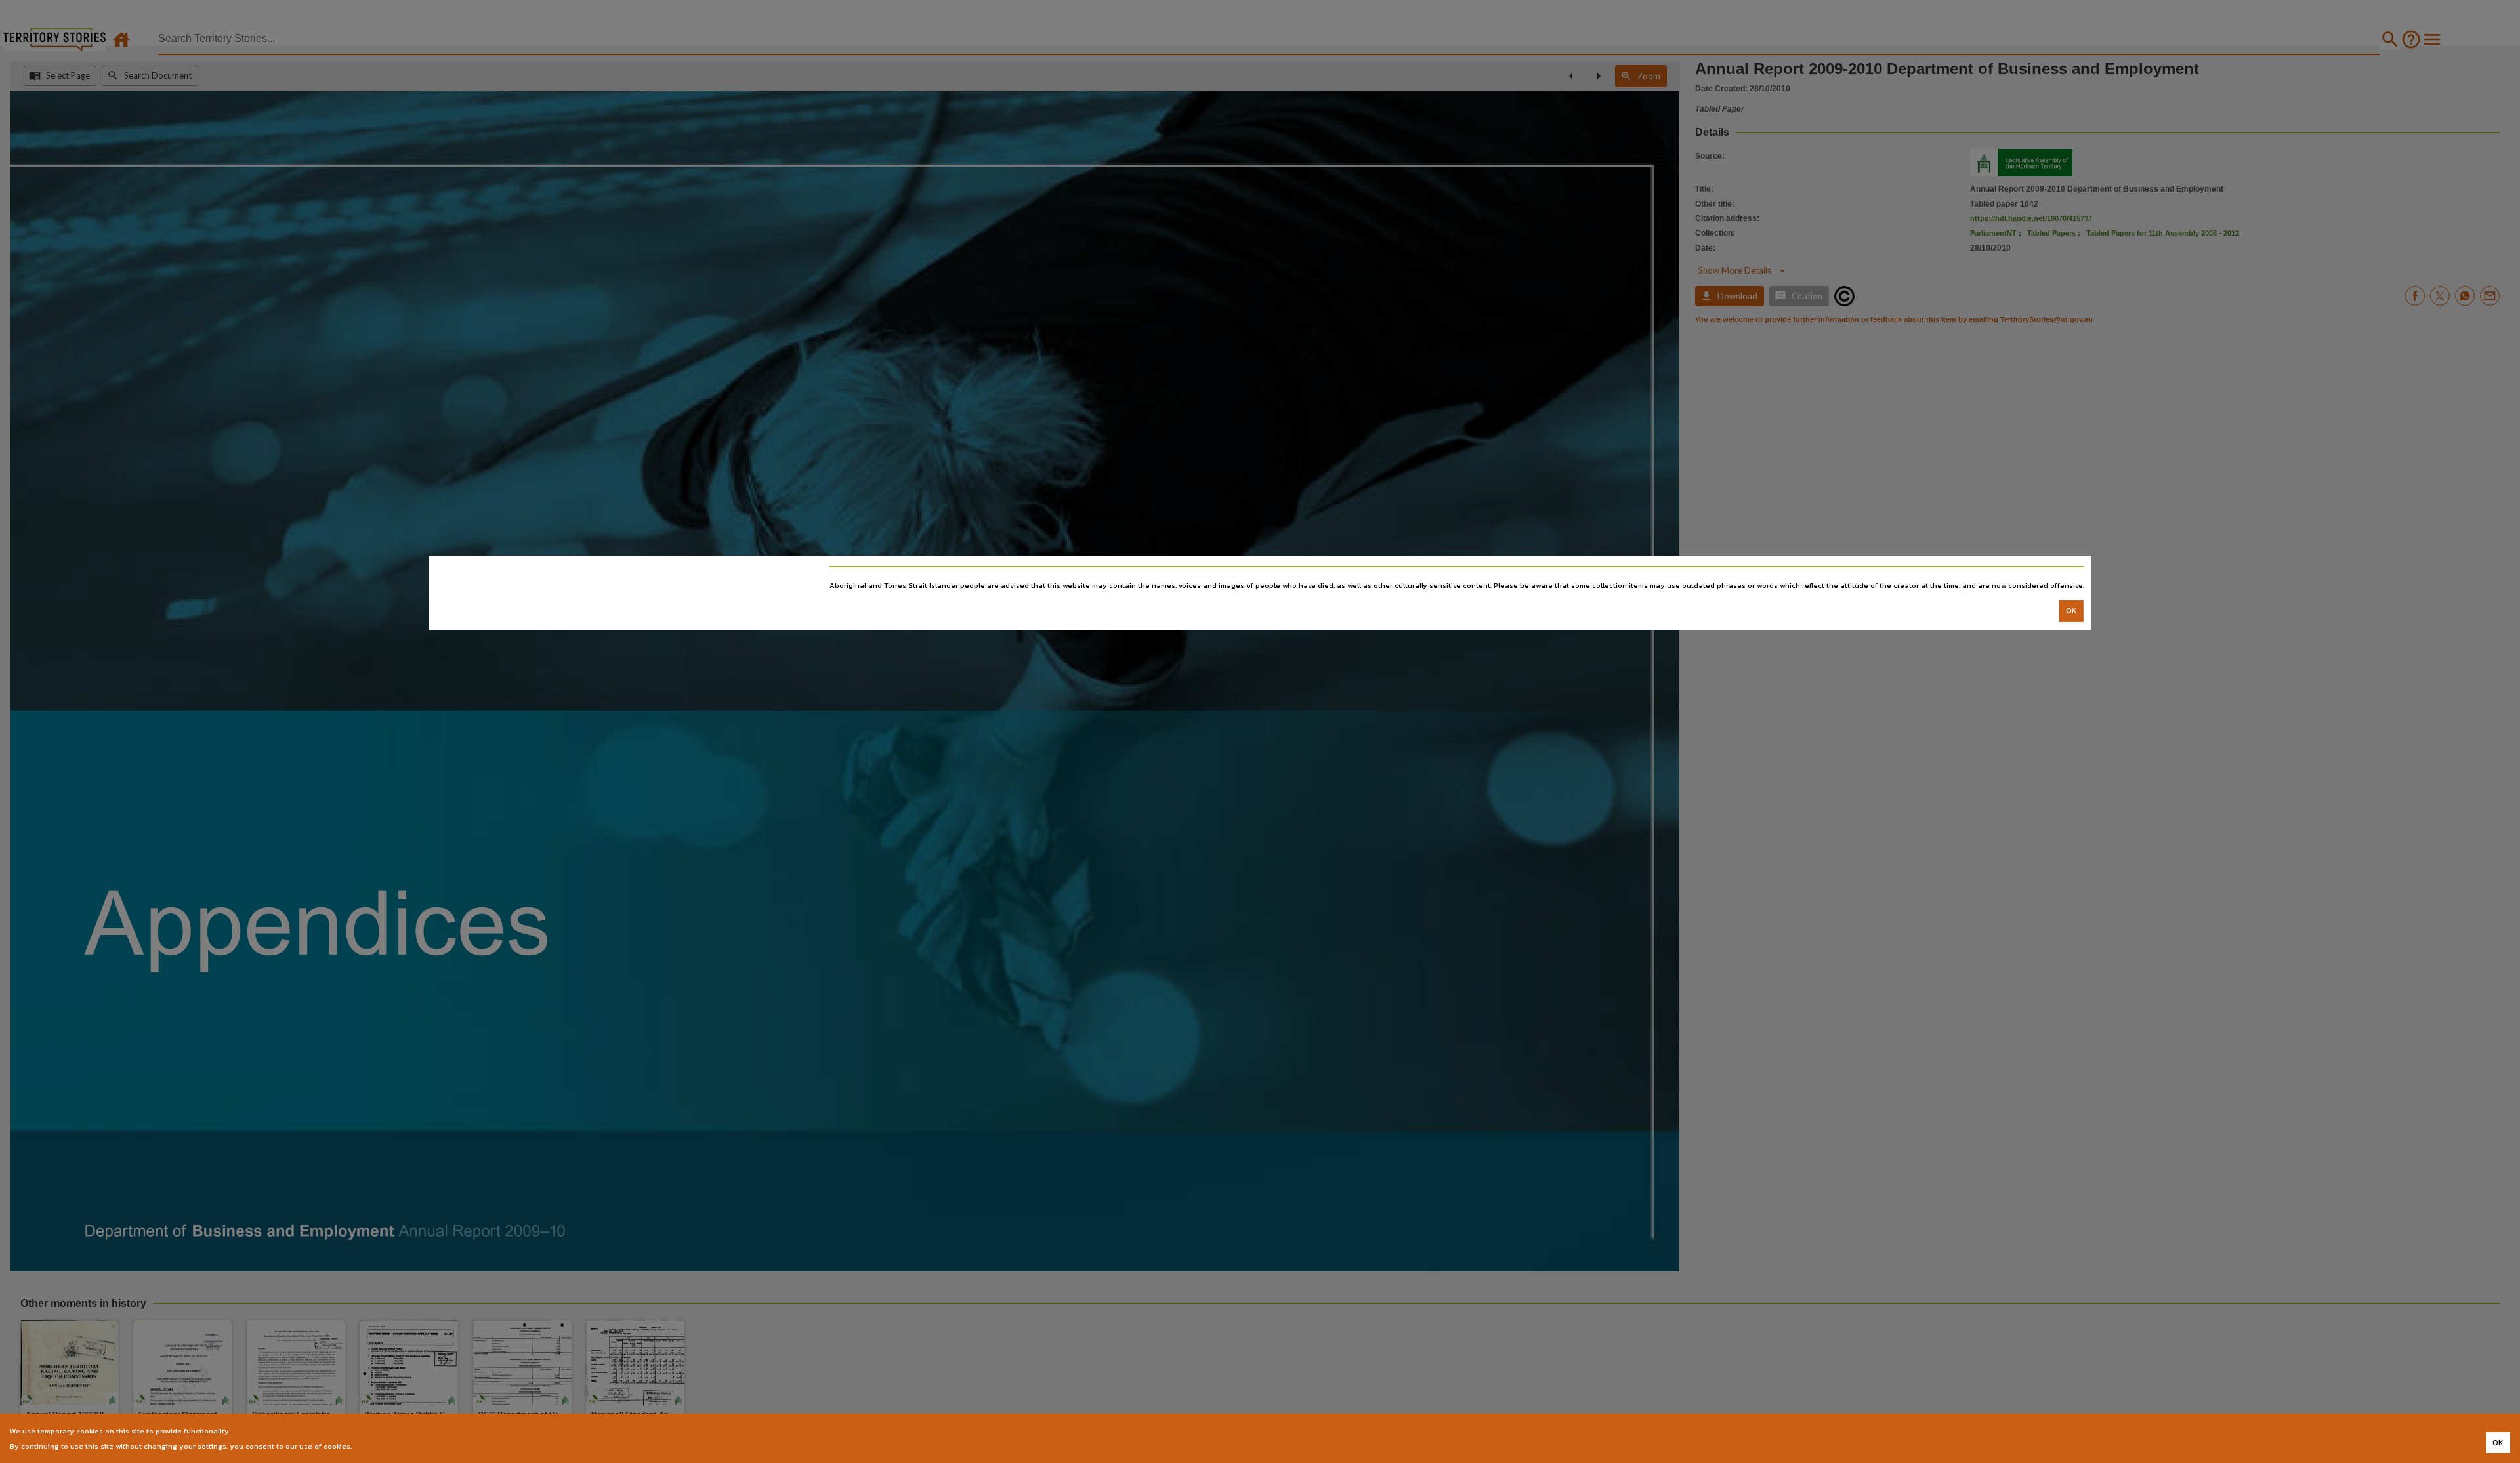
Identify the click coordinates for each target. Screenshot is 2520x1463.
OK (2071, 611)
